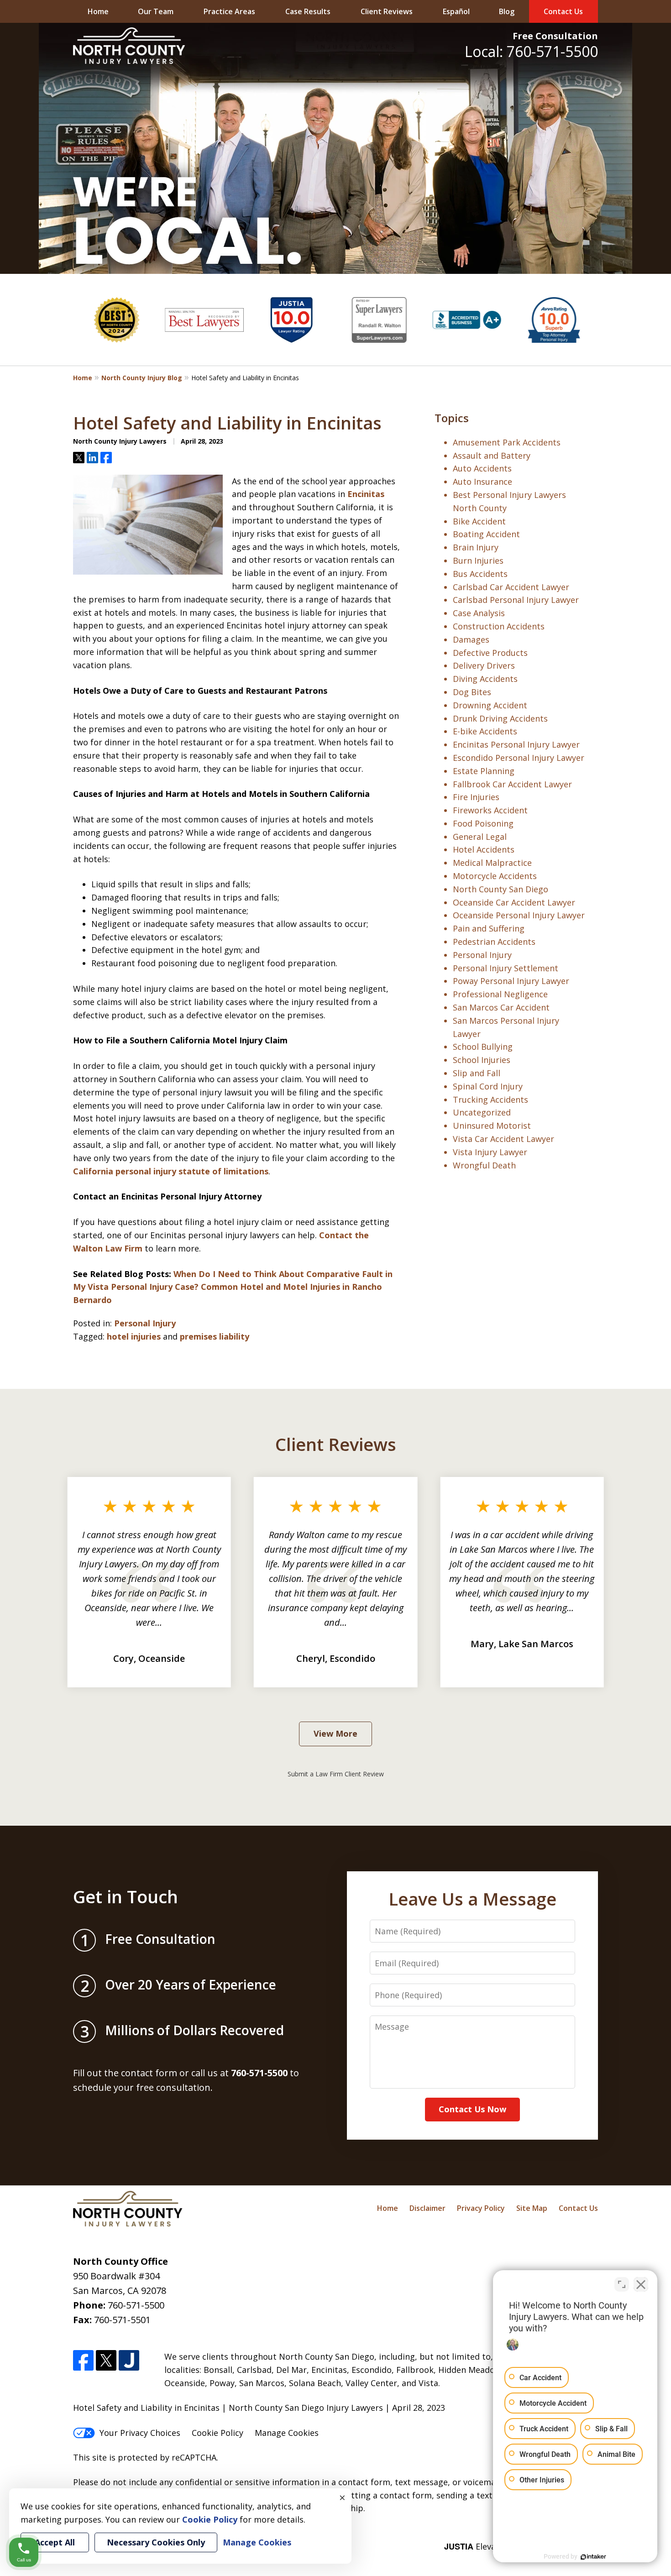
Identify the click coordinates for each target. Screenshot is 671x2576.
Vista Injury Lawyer (490, 1152)
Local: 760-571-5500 (531, 51)
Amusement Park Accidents (507, 442)
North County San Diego (501, 889)
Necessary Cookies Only (156, 2542)
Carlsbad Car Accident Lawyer (511, 587)
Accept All (55, 2542)
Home (98, 11)
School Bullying (483, 1047)
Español (456, 11)
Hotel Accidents (484, 849)
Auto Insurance (482, 482)
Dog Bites (472, 692)
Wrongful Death (484, 1165)
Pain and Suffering (489, 928)
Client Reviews (387, 11)
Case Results (308, 11)
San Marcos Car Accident (501, 1007)
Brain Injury (476, 547)
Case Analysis (479, 613)
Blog (507, 11)
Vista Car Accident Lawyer (503, 1139)
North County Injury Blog (142, 378)
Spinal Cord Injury (488, 1086)
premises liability (215, 1336)
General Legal (480, 837)
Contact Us (563, 11)
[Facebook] (83, 2360)
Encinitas (366, 494)
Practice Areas (229, 11)
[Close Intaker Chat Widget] (641, 2284)
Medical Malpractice (492, 863)
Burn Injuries (478, 560)
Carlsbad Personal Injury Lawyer (516, 600)
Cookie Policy (218, 2433)
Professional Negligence (500, 994)
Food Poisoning (483, 823)
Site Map (532, 2208)
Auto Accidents (482, 468)
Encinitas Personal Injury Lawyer (516, 744)
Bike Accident (479, 521)
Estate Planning (484, 771)
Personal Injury (145, 1323)
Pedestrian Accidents (494, 942)
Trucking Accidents (490, 1100)
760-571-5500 (136, 2305)
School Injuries (482, 1060)
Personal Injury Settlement (506, 968)
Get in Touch (126, 1896)
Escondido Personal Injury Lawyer (519, 758)
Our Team (156, 11)
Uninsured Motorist (492, 1126)
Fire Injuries (476, 797)
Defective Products (490, 653)
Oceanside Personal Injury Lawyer (519, 915)
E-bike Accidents (485, 731)
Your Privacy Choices (140, 2433)
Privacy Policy (481, 2208)
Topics (452, 418)
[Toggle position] (622, 2284)
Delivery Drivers (484, 665)
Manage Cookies (287, 2433)
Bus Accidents (480, 574)
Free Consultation (555, 36)
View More (335, 1733)
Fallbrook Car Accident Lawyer (512, 784)
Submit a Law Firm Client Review (336, 1774)
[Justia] (129, 2360)
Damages (471, 639)
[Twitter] (106, 2360)
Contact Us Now (472, 2109)
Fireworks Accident (490, 810)
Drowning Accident (490, 705)
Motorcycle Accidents (495, 876)
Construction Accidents (499, 626)
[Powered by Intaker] (593, 2557)
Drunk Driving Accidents (500, 718)
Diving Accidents (485, 679)
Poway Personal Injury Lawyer (511, 981)
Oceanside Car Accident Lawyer (514, 902)
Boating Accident (486, 534)
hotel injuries (134, 1336)
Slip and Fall (477, 1073)
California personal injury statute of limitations (171, 1171)
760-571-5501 (122, 2320)
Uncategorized (482, 1112)
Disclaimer (427, 2208)
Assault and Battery (492, 456)
